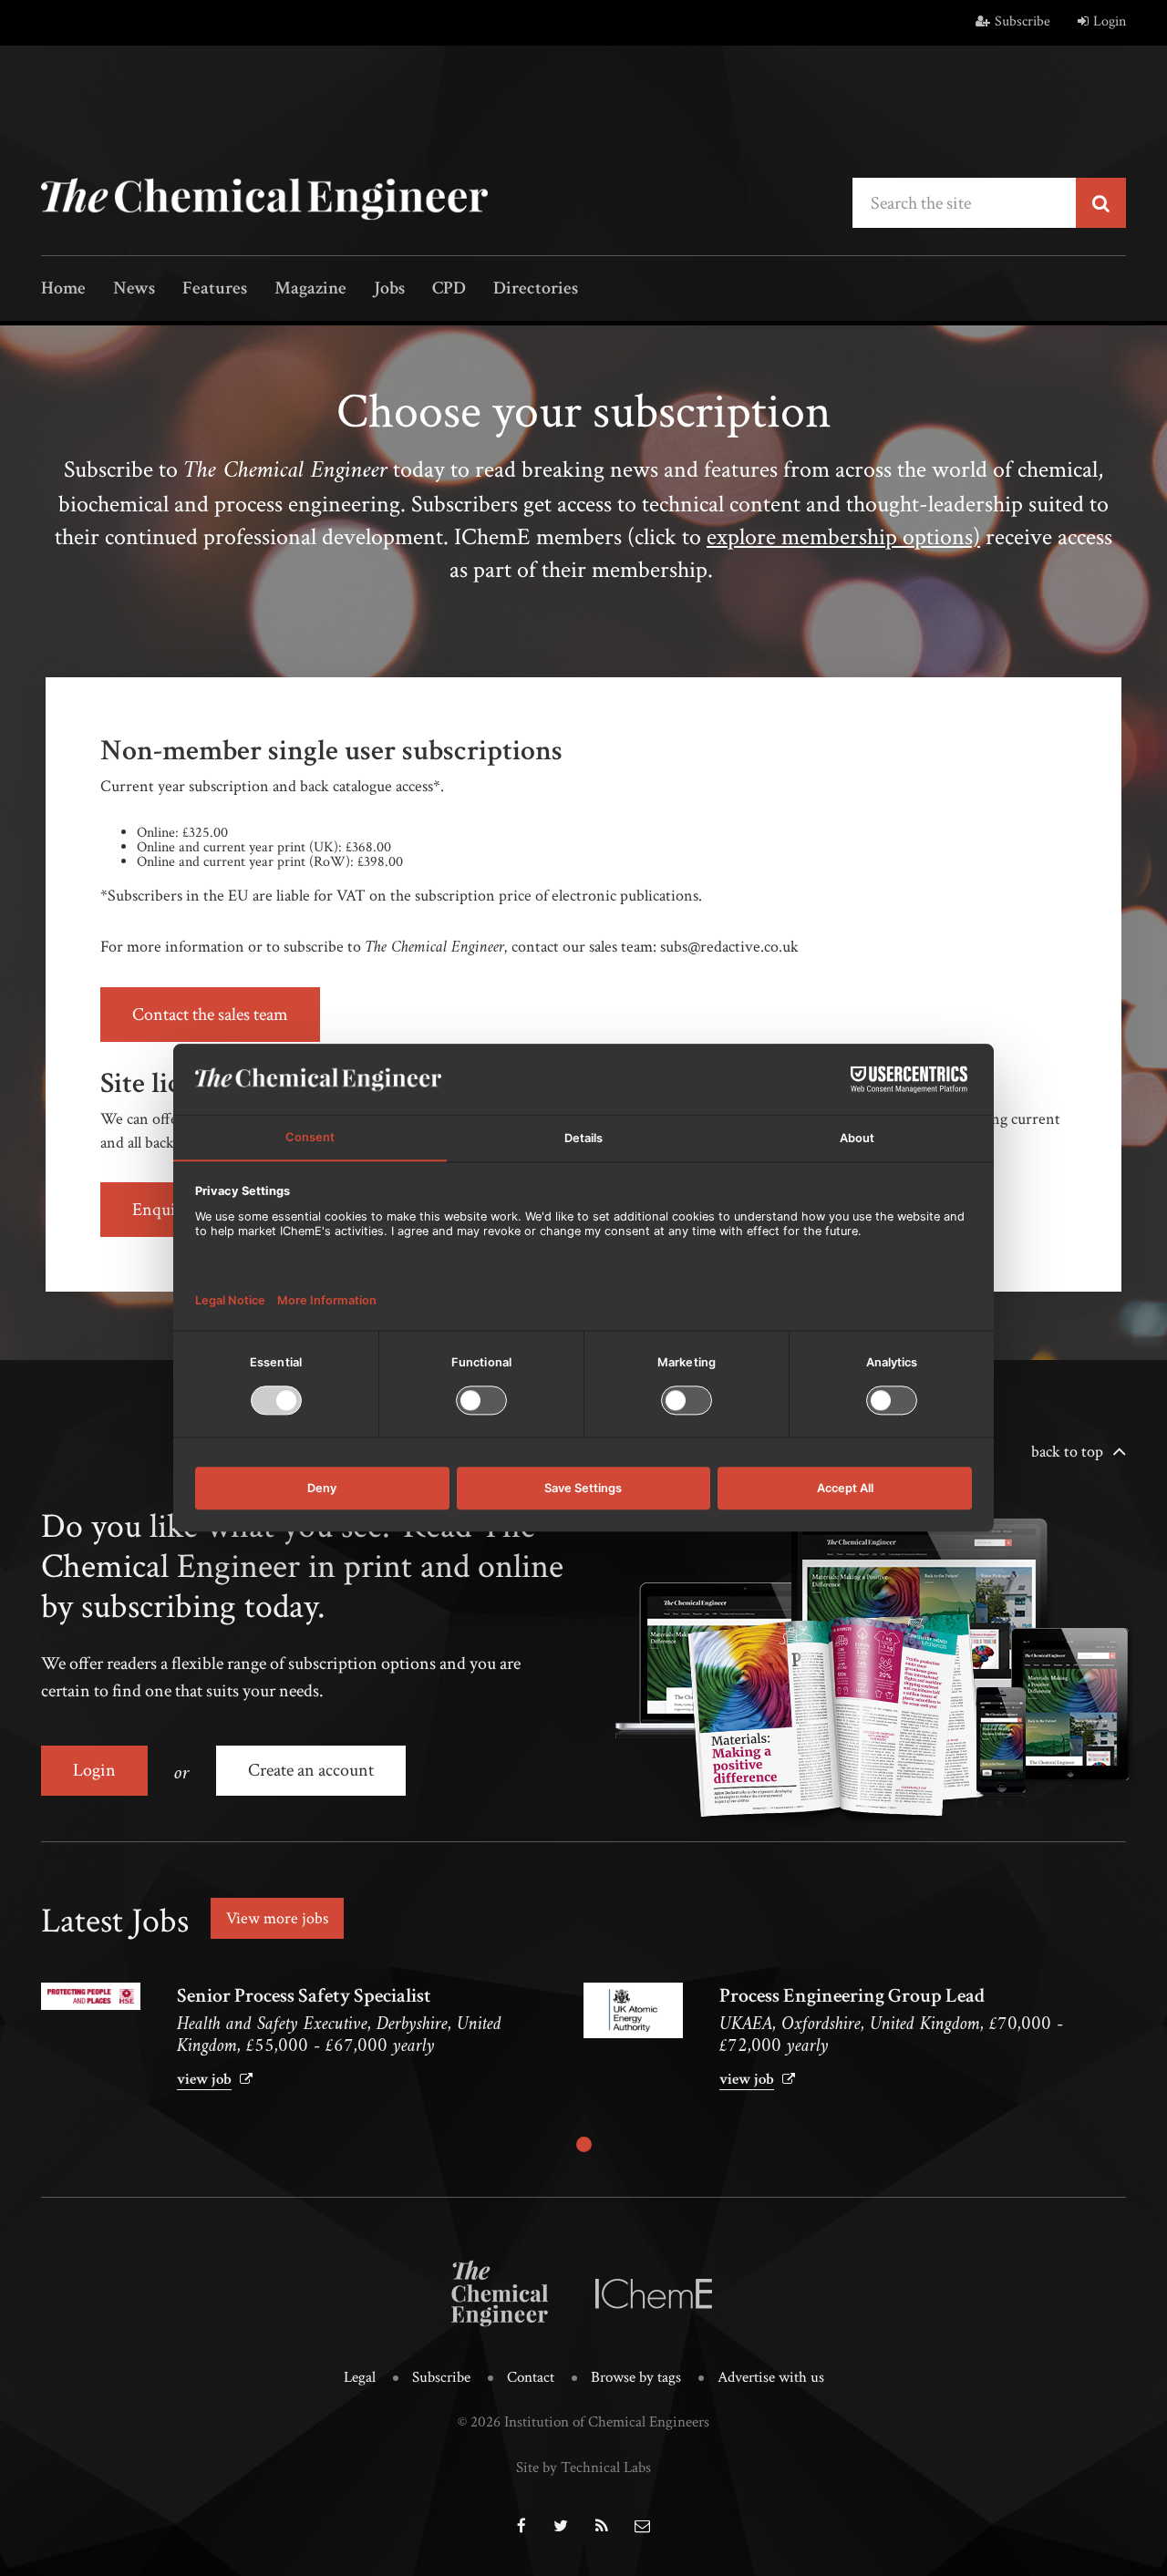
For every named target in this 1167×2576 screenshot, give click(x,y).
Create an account (311, 1770)
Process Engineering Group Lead (852, 1996)
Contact (531, 2377)
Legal (360, 2377)
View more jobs (277, 1918)
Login (1110, 21)
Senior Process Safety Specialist (304, 1996)
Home (63, 289)
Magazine (310, 289)
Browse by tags (636, 2377)
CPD (449, 289)
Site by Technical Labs (583, 2468)
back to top (1067, 1452)
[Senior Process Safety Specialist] (91, 1996)
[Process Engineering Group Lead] (633, 2010)
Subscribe (1022, 21)
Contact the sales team (210, 1015)
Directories (536, 289)
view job (204, 2079)
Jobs (389, 289)
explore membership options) (843, 537)
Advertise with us (771, 2377)
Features (215, 289)
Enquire (161, 1210)
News (134, 289)
